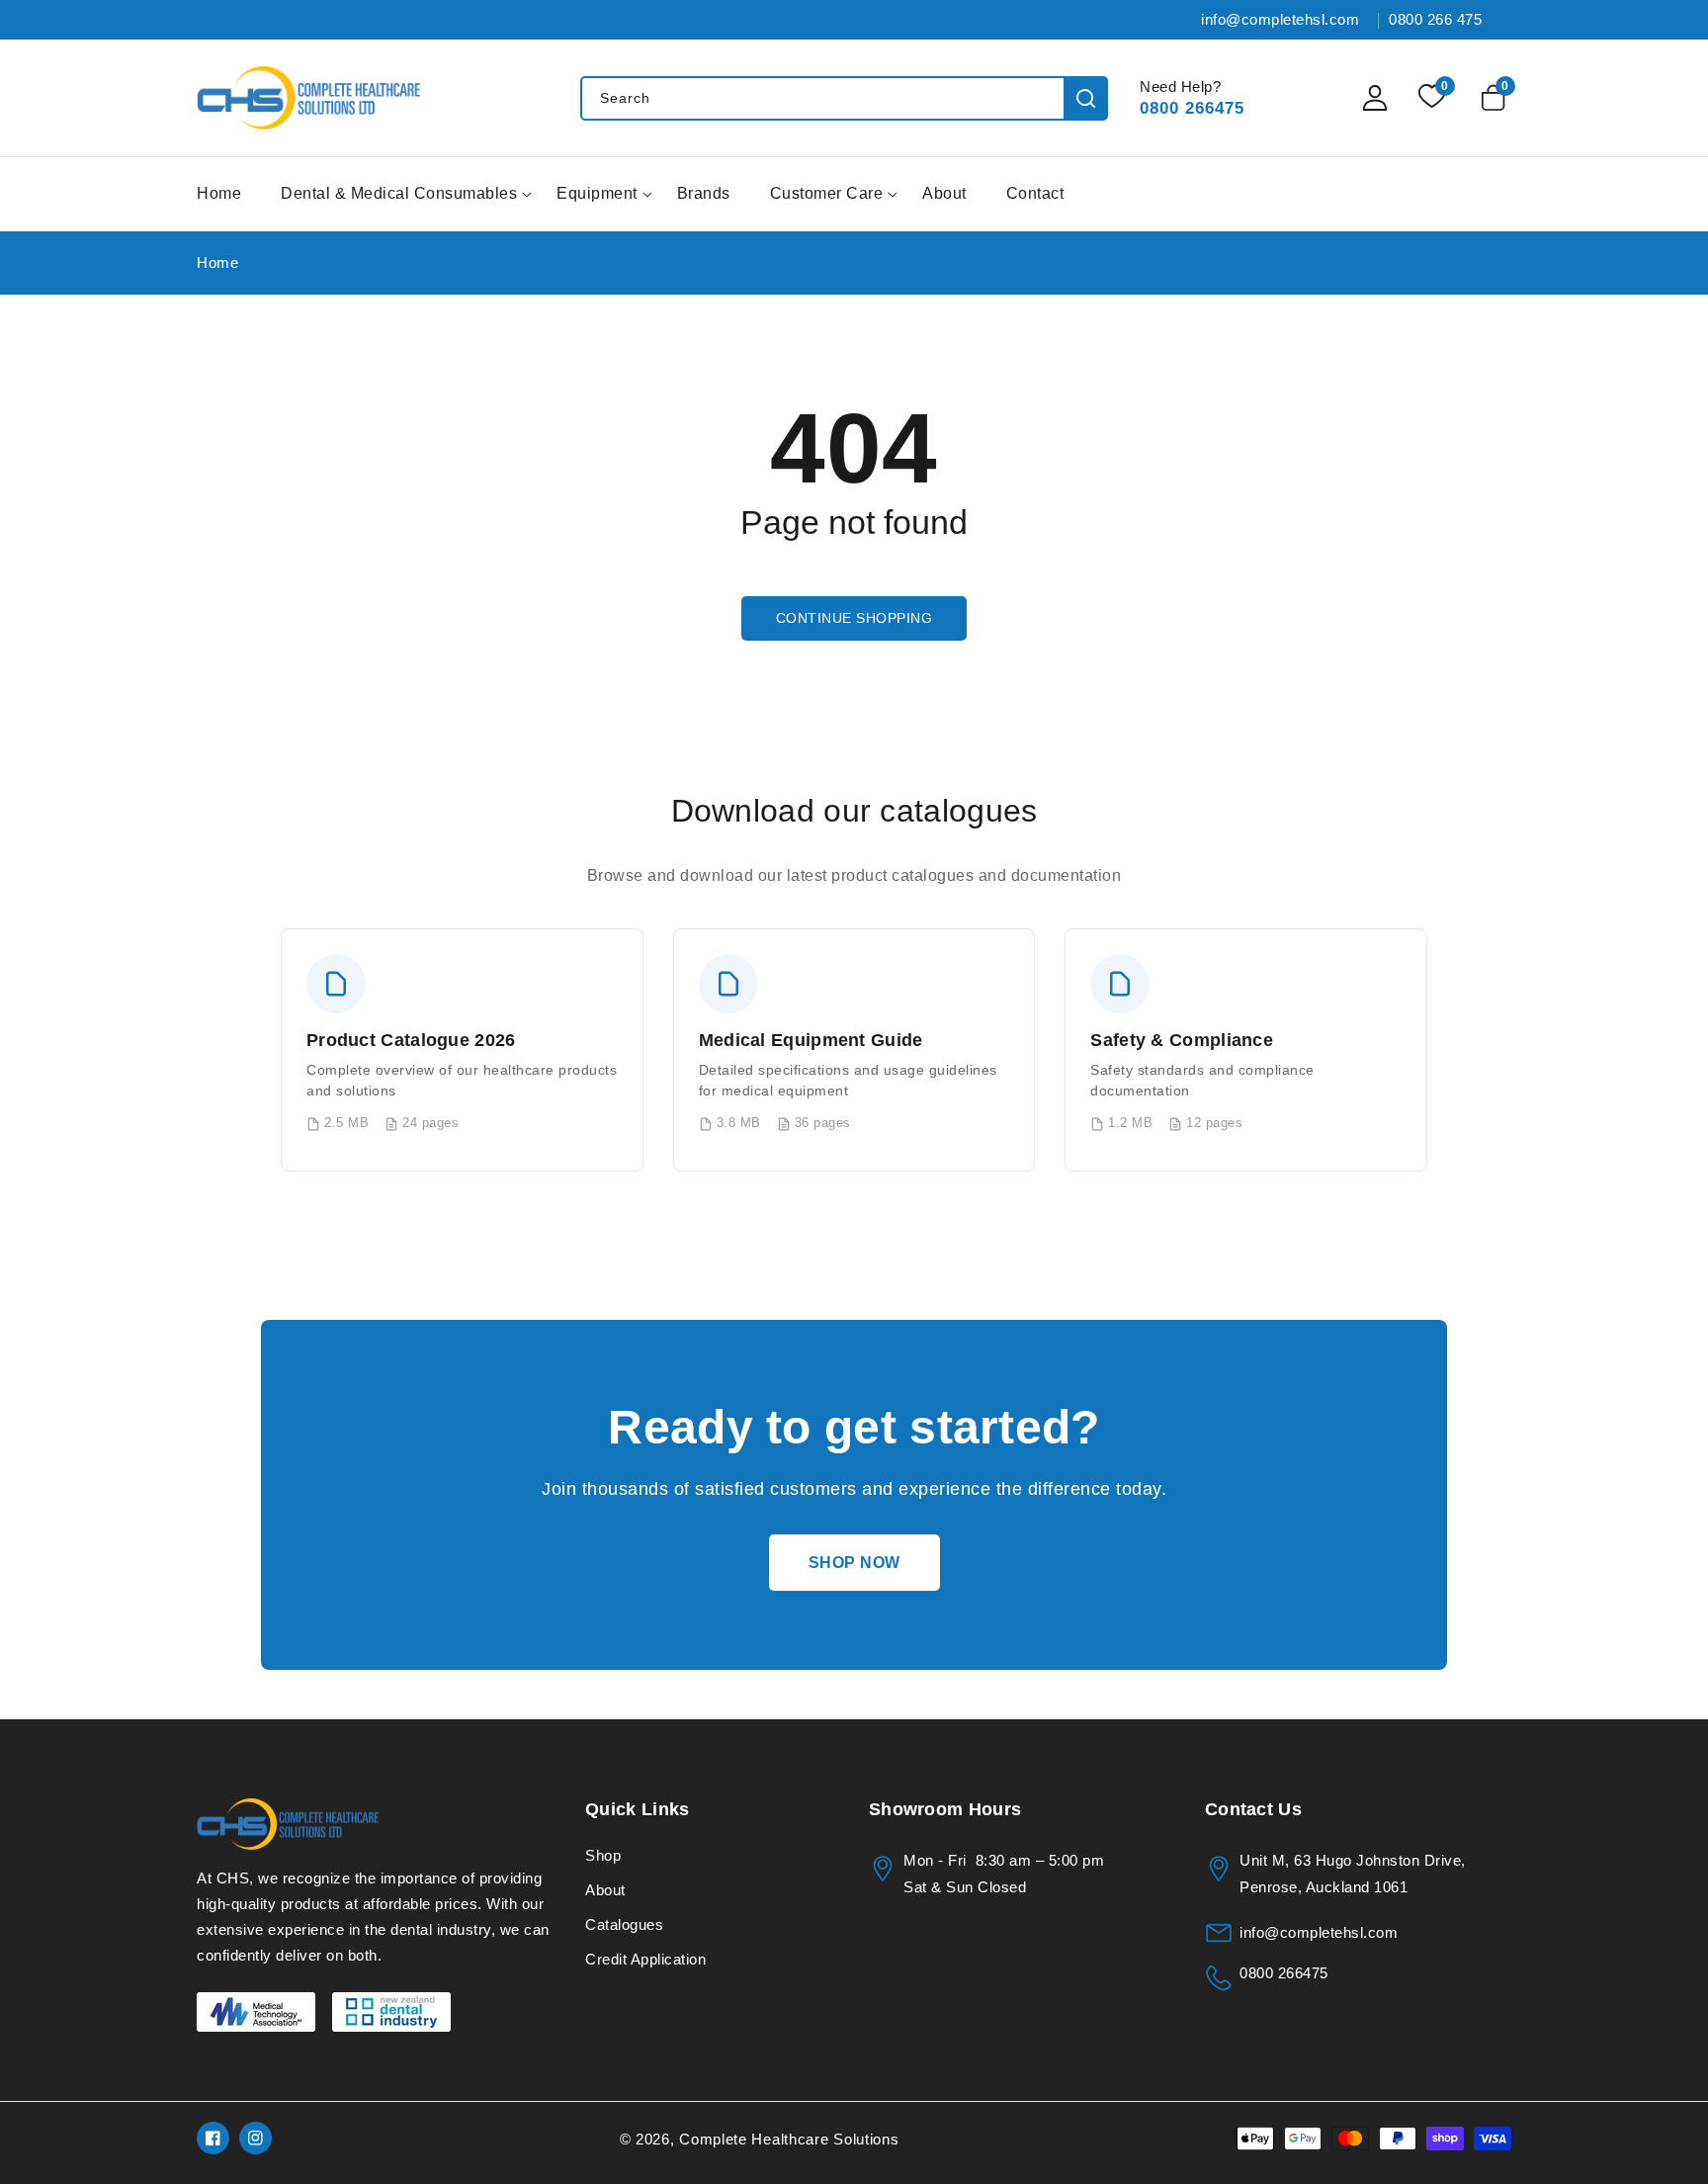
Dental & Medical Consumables (399, 193)
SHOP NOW (854, 1563)
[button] (1496, 98)
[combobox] (844, 98)
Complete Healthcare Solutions (789, 2139)
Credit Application (645, 1959)
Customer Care (827, 193)
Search (1086, 98)
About (605, 1890)
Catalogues (624, 1924)
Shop (603, 1855)
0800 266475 (1192, 108)
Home (217, 262)
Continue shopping (854, 618)
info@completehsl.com (1319, 1932)
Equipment (597, 193)
